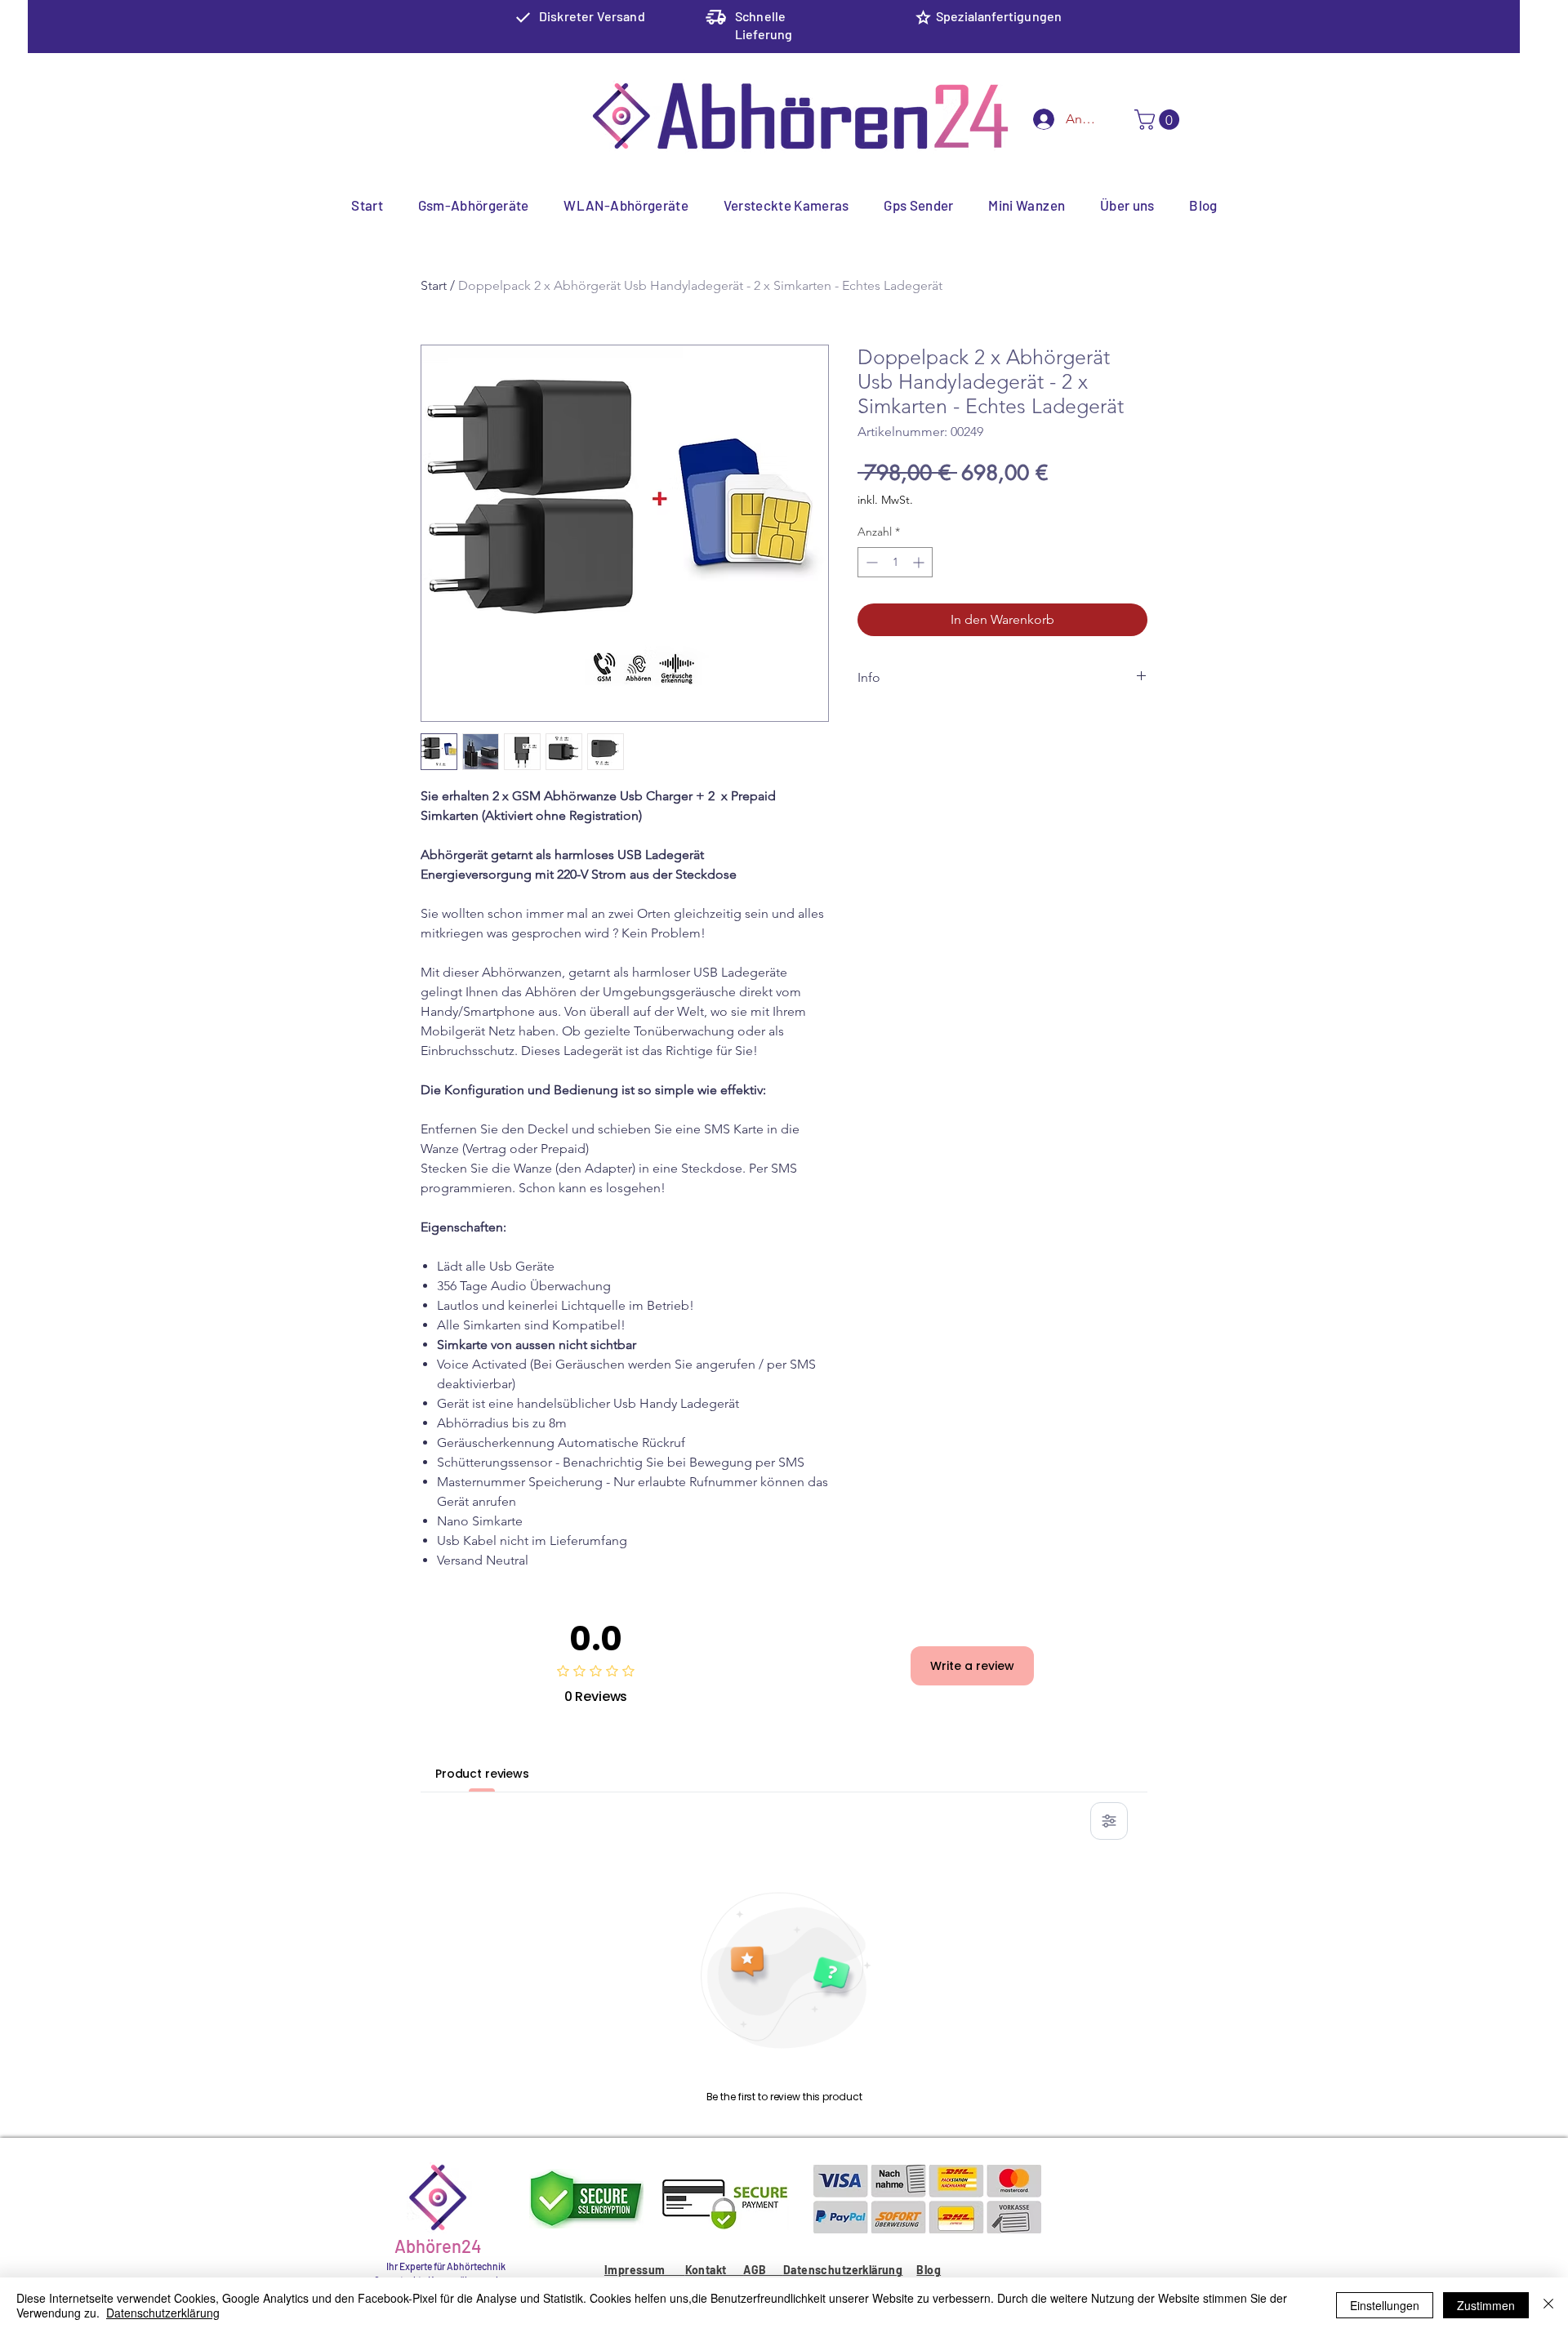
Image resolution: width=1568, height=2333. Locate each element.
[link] (1159, 120)
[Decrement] (870, 562)
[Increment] (920, 562)
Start (434, 285)
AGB (763, 2270)
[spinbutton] (895, 562)
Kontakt (714, 2270)
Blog (929, 2270)
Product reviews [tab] (482, 1774)
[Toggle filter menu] (1109, 1821)
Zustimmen (1486, 2305)
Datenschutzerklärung (843, 2270)
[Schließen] (1548, 2305)
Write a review (972, 1666)
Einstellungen (1385, 2305)
